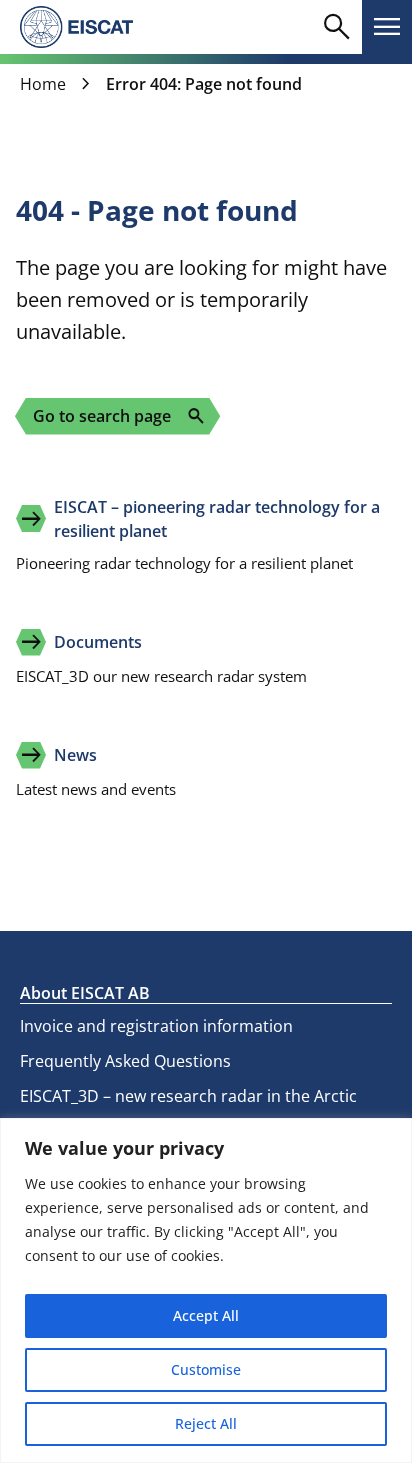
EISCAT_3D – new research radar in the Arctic (188, 1096)
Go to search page (119, 416)
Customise (206, 1369)
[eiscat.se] (76, 27)
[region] (206, 1290)
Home (43, 84)
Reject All (206, 1423)
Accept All (206, 1315)
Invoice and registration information (156, 1026)
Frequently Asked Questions (125, 1061)
